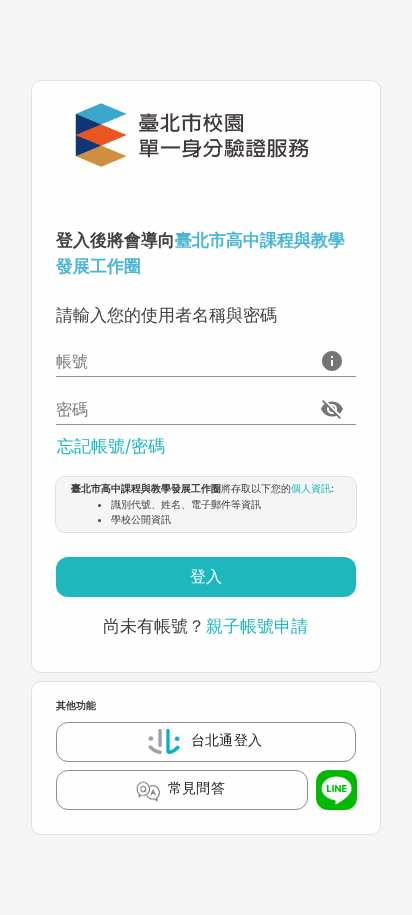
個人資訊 (311, 488)
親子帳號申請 (257, 626)
